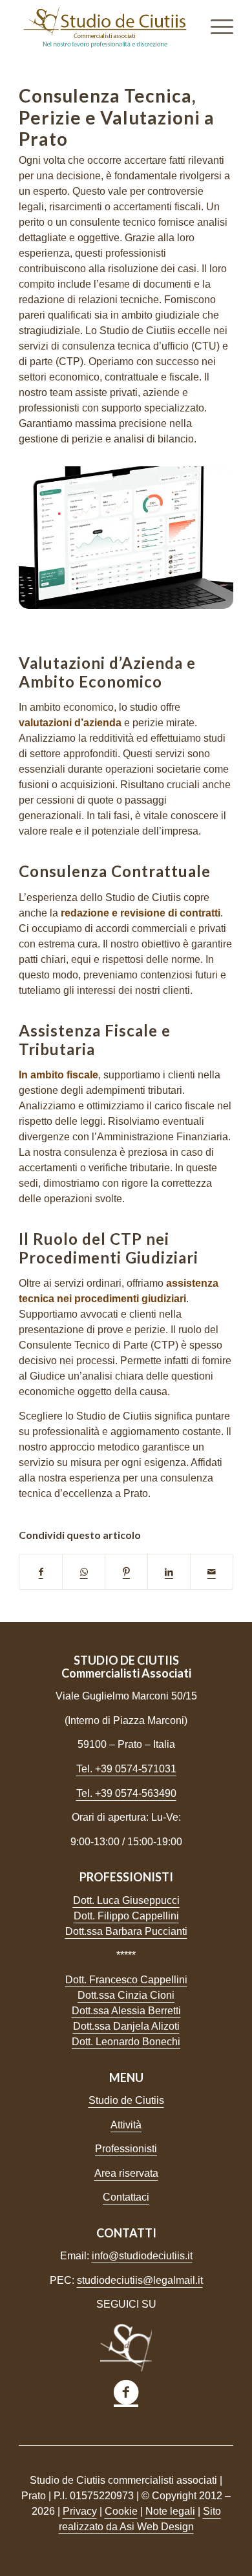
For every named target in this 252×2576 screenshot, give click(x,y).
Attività (126, 2125)
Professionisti (126, 2149)
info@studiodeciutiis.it (142, 2256)
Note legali (170, 2511)
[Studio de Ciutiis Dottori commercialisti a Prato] (104, 26)
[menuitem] (215, 26)
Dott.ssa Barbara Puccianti (126, 1931)
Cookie (121, 2511)
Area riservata (126, 2173)
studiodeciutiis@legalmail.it (140, 2280)
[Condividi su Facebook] (41, 1572)
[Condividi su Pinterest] (126, 1572)
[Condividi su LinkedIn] (169, 1572)
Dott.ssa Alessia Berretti (126, 2011)
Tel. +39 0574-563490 (126, 1793)
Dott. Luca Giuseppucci (126, 1900)
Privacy (80, 2511)
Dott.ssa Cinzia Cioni (126, 1995)
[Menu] (215, 26)
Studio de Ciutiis (126, 2100)
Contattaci (126, 2197)
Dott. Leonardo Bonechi (126, 2042)
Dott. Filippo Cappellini (126, 1916)
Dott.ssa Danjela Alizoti (126, 2026)
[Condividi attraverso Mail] (212, 1572)
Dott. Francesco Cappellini (126, 1980)
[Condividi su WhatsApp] (84, 1572)
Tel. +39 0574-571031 (126, 1769)
